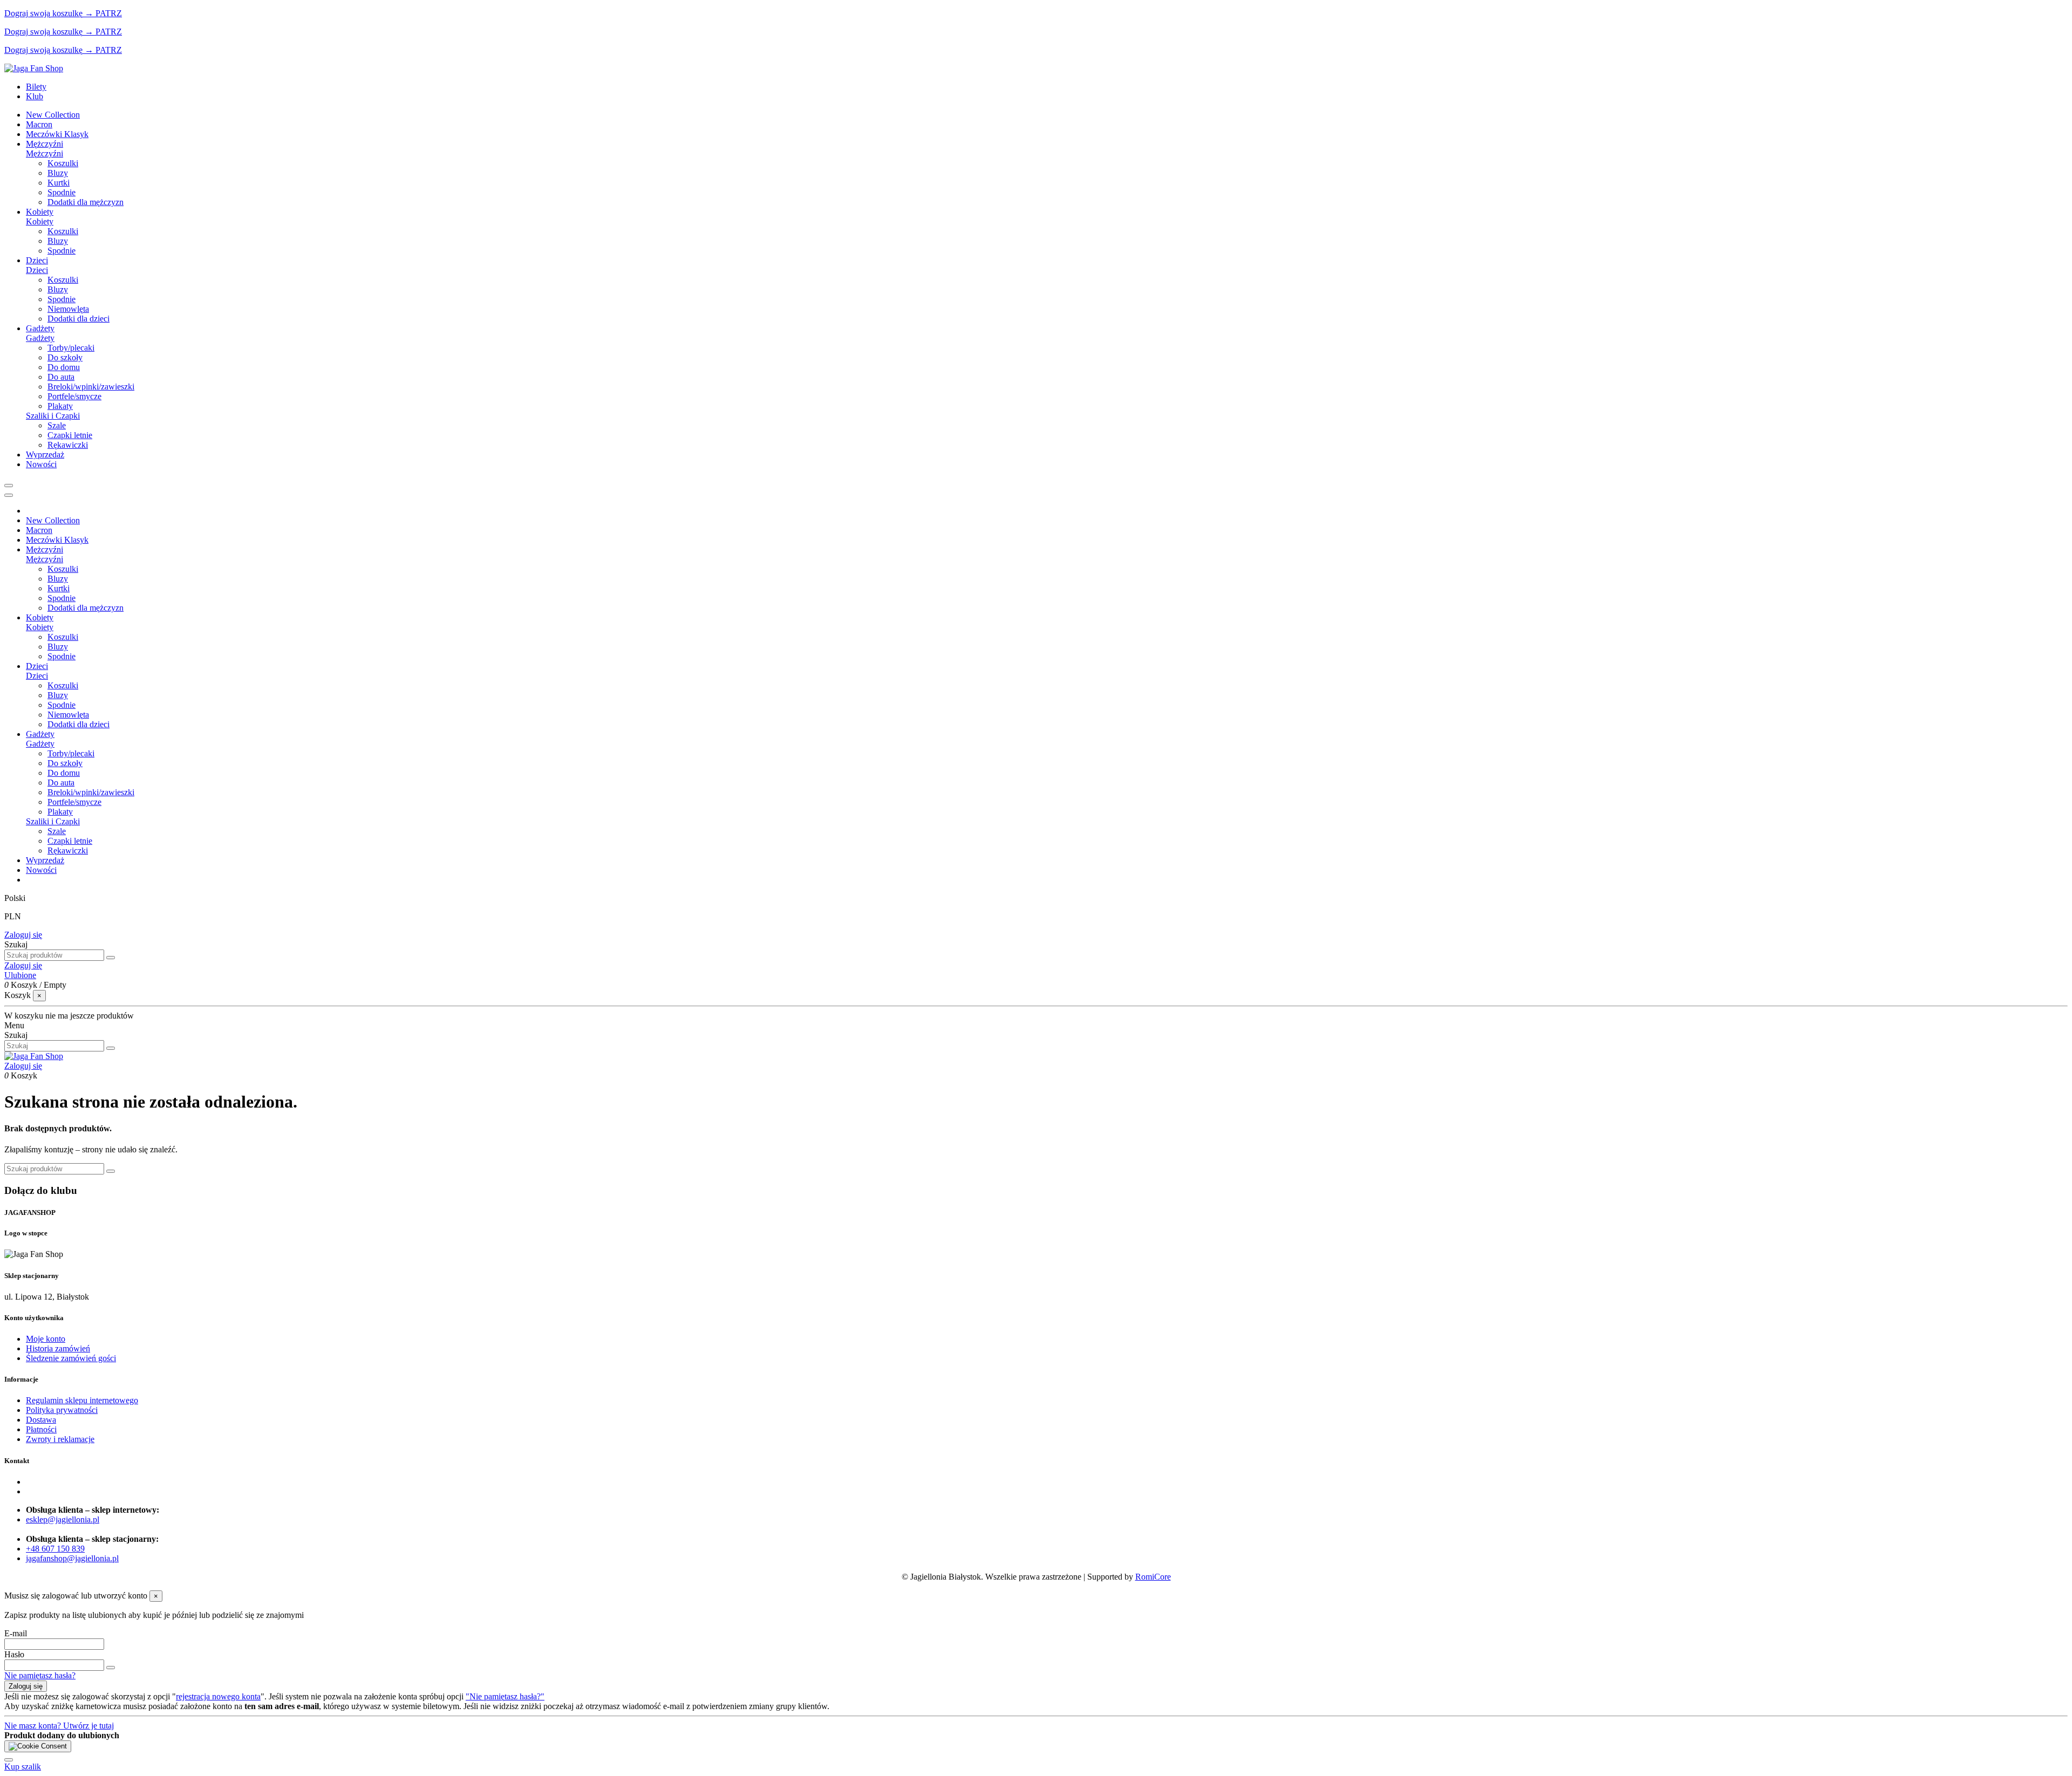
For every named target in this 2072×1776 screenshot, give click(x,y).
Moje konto (46, 1339)
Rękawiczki (68, 445)
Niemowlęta (68, 309)
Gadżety (40, 338)
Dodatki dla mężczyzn (86, 202)
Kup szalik (23, 1767)
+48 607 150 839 (55, 1549)
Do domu (64, 367)
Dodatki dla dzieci (79, 319)
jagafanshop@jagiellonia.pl (72, 1558)
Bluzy (58, 173)
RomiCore (1153, 1577)
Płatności (41, 1429)
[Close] (9, 495)
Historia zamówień (58, 1348)
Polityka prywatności (62, 1410)
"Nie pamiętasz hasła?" (505, 1696)
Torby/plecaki (71, 348)
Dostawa (41, 1420)
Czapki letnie (70, 435)
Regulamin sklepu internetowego (82, 1400)
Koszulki (63, 163)
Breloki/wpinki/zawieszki (91, 387)
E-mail (16, 1633)
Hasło (14, 1654)
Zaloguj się (23, 935)
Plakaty (60, 406)
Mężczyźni (45, 153)
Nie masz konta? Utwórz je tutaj (59, 1726)
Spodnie (62, 192)
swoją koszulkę (43, 13)
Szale (57, 425)
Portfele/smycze (74, 396)
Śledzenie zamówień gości (71, 1358)
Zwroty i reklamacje (60, 1439)
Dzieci (37, 270)
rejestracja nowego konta (218, 1696)
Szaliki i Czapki (53, 416)
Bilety (36, 87)
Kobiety (40, 221)
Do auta (61, 377)
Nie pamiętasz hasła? (40, 1675)
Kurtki (59, 183)
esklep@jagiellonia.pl (63, 1519)
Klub (35, 96)
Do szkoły (65, 357)
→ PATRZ (102, 13)
